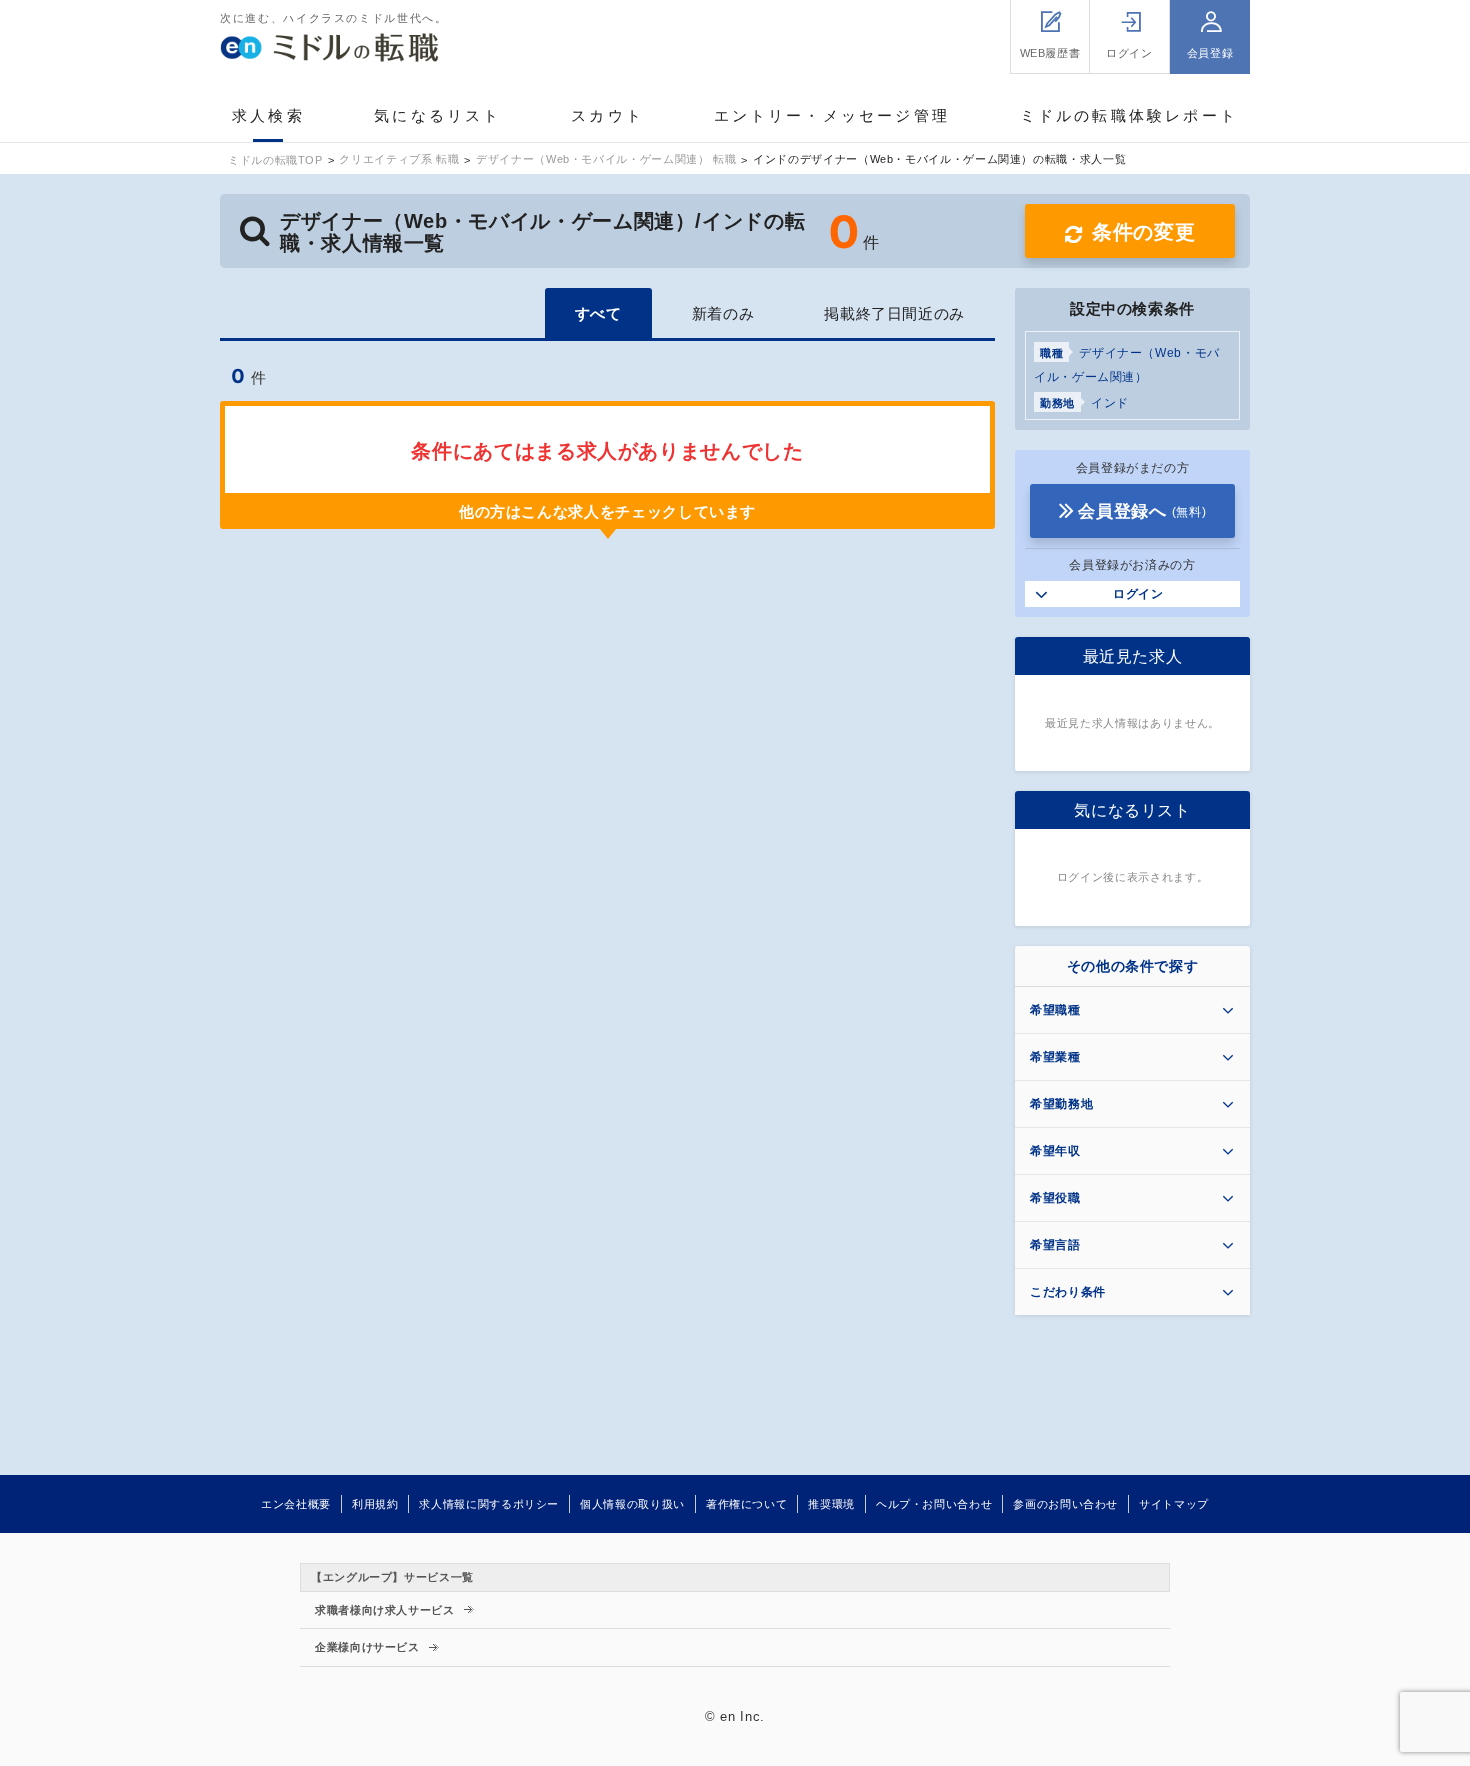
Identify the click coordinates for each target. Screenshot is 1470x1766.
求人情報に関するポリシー (489, 1504)
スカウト (607, 115)
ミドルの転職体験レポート (1129, 115)
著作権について (746, 1504)
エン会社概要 (296, 1504)
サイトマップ (1174, 1504)
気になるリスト (437, 115)
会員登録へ (1142, 511)
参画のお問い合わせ (1065, 1504)
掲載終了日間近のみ (894, 313)
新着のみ (723, 313)
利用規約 (375, 1504)
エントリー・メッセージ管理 (832, 115)
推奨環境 (831, 1504)
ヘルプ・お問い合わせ (934, 1504)
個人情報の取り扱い (632, 1504)
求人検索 (268, 115)
